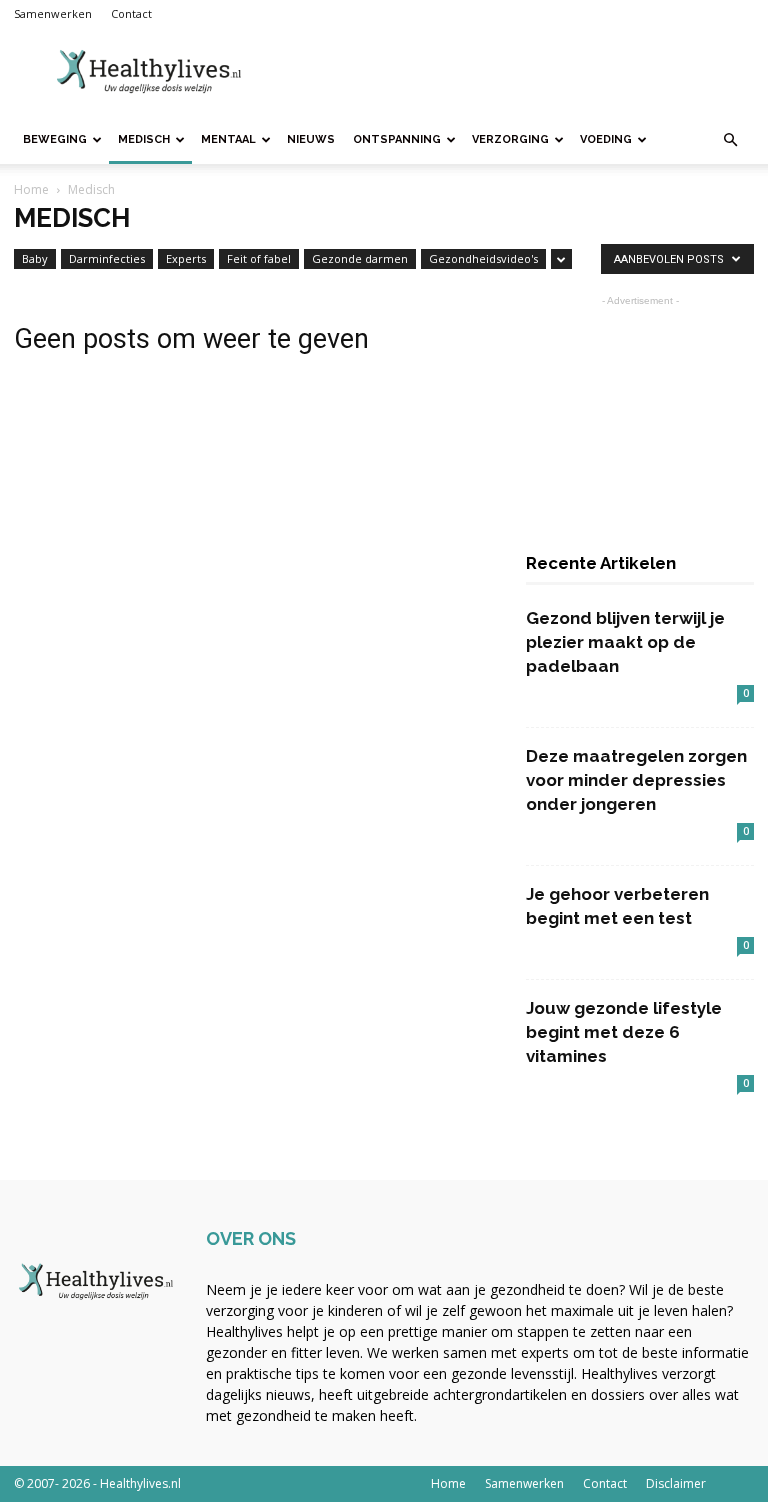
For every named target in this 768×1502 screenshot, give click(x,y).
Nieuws (311, 139)
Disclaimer (676, 1483)
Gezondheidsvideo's (483, 258)
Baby (35, 258)
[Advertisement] (519, 72)
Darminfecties (107, 258)
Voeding (606, 139)
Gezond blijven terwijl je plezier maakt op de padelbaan (625, 642)
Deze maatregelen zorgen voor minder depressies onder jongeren (636, 780)
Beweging (55, 139)
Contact (131, 13)
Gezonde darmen (360, 258)
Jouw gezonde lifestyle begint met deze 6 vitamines (624, 1032)
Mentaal (228, 139)
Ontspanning (397, 139)
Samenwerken (53, 13)
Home (31, 189)
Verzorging (510, 139)
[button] (730, 140)
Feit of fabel (259, 258)
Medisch (144, 139)
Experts (186, 258)
